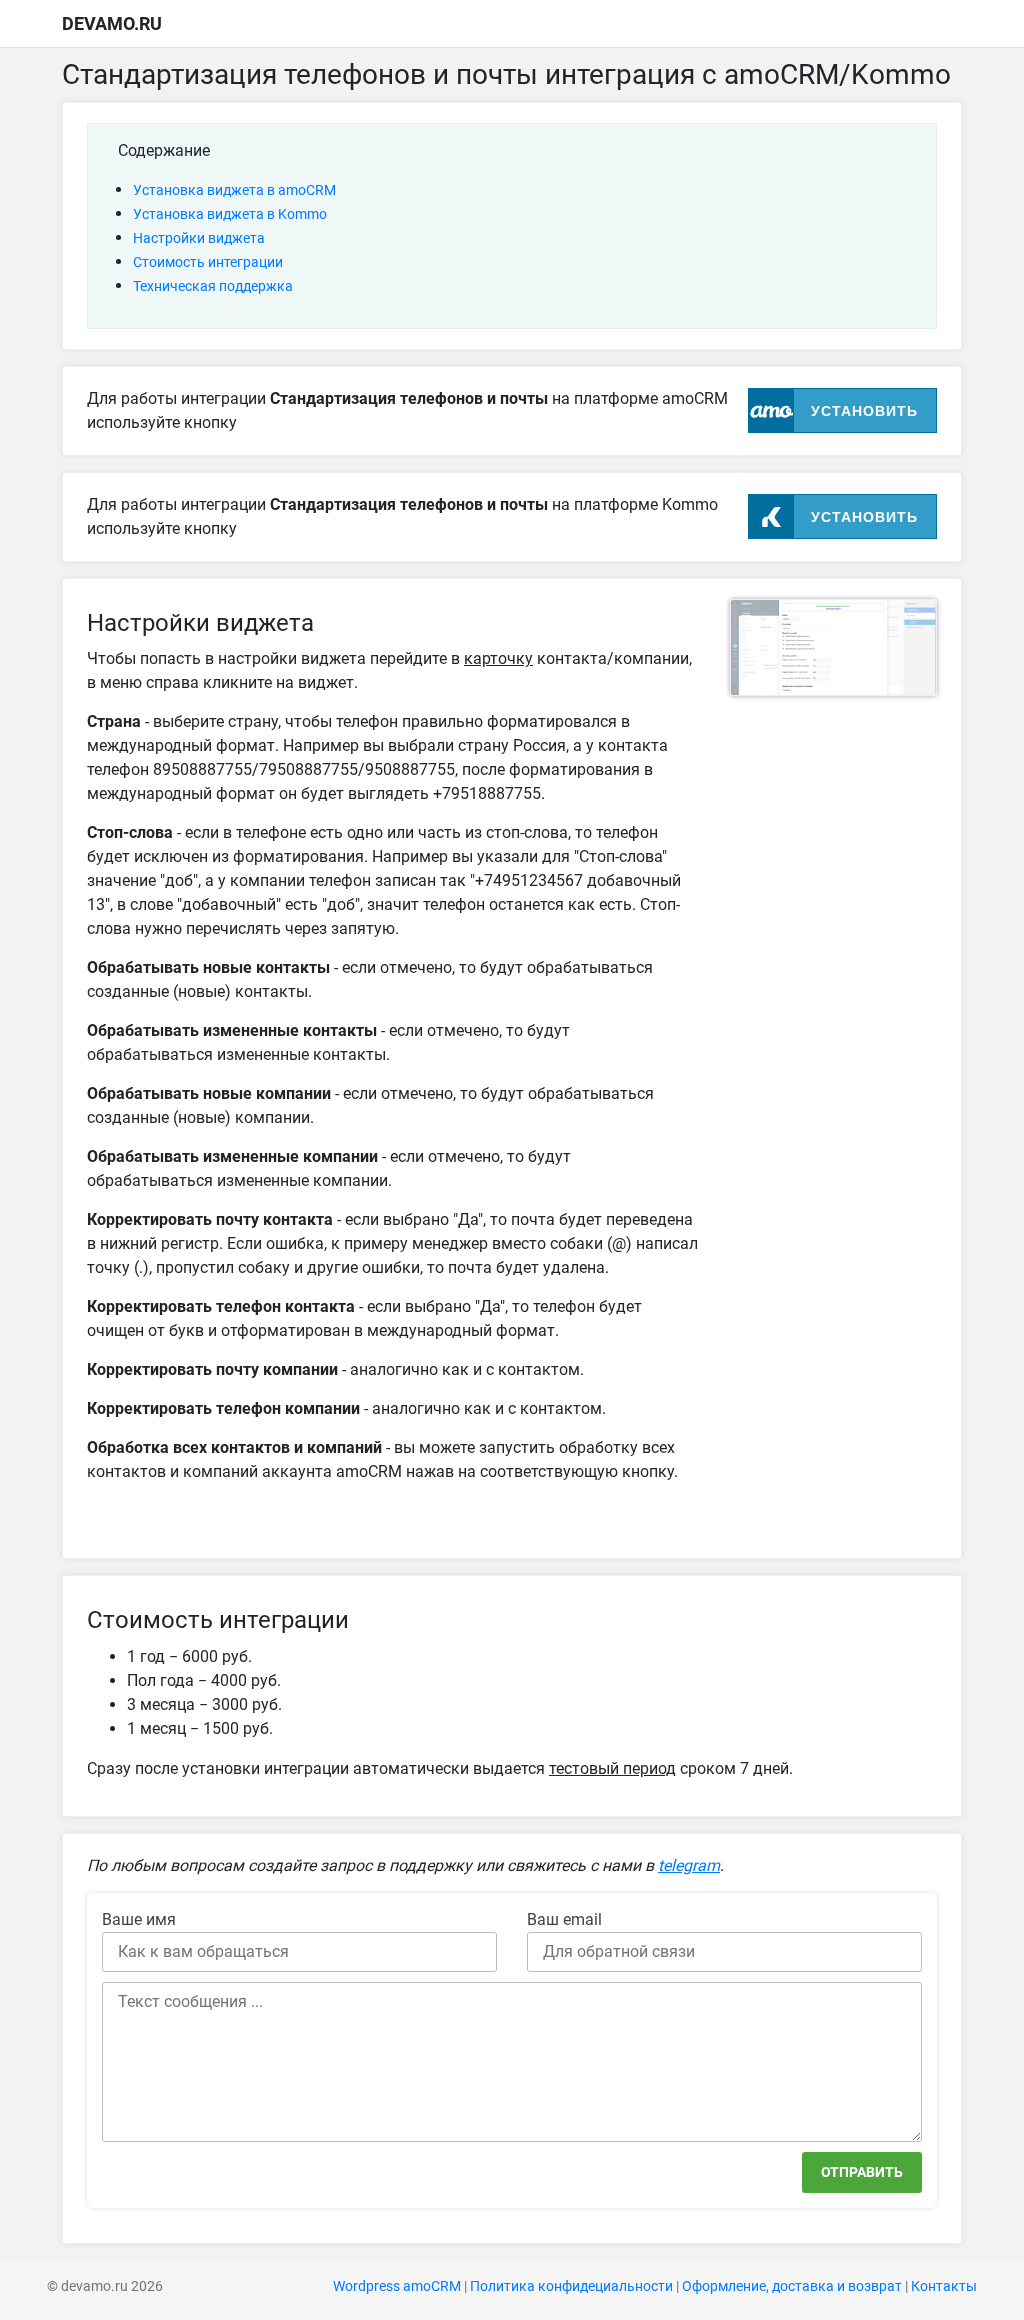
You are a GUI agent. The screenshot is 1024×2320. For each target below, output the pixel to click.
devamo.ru (112, 23)
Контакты (944, 2286)
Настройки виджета (199, 238)
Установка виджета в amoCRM (234, 190)
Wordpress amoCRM (397, 2286)
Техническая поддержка (213, 286)
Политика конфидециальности (571, 2286)
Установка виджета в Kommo (230, 214)
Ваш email (564, 1919)
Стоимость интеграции (208, 262)
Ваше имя (139, 1919)
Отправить (862, 2172)
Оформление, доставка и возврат (792, 2286)
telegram (689, 1865)
